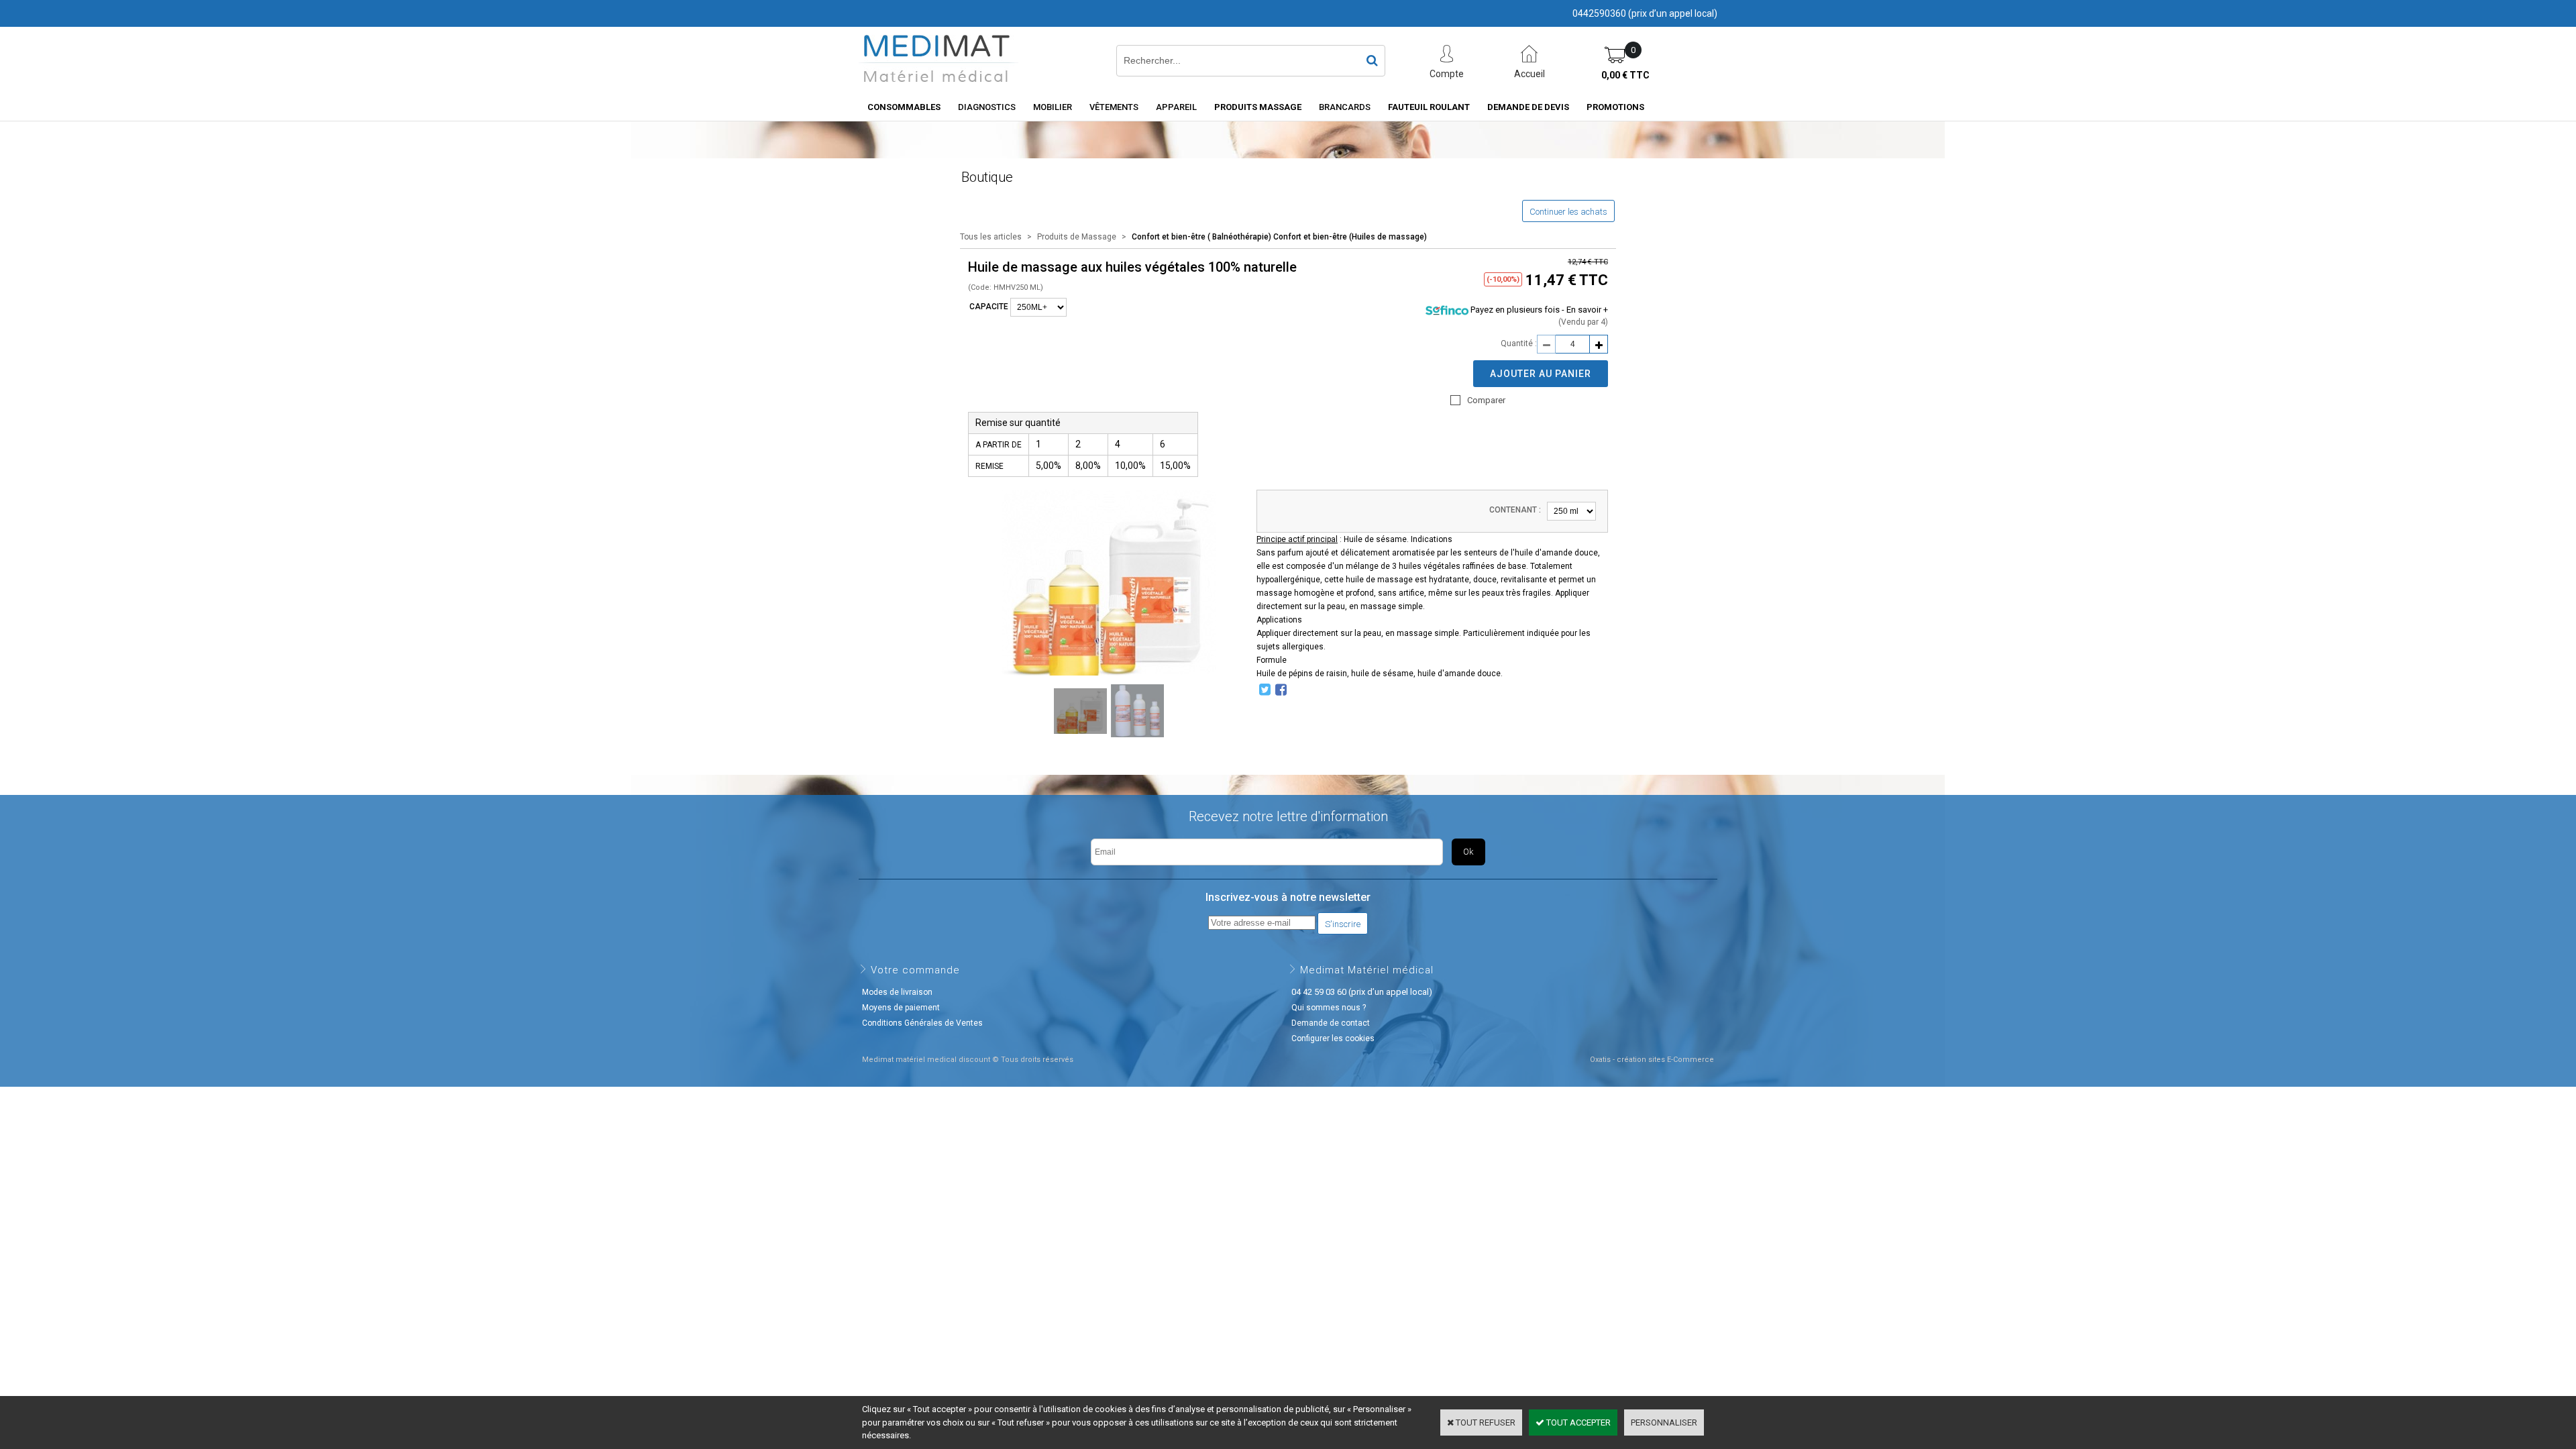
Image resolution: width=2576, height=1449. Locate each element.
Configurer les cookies (1333, 1038)
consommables (904, 107)
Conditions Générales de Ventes (922, 1023)
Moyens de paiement (901, 1008)
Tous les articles (991, 237)
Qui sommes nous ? (1329, 1008)
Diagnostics (987, 107)
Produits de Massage (1078, 237)
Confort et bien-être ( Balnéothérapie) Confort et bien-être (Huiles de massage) (1279, 237)
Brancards (1345, 107)
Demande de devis (1528, 107)
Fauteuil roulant (1429, 107)
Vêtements (1114, 107)
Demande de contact (1331, 1023)
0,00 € (1625, 75)
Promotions (1615, 107)
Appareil (1176, 107)
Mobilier (1053, 107)
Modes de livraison (897, 992)
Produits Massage (1258, 107)
